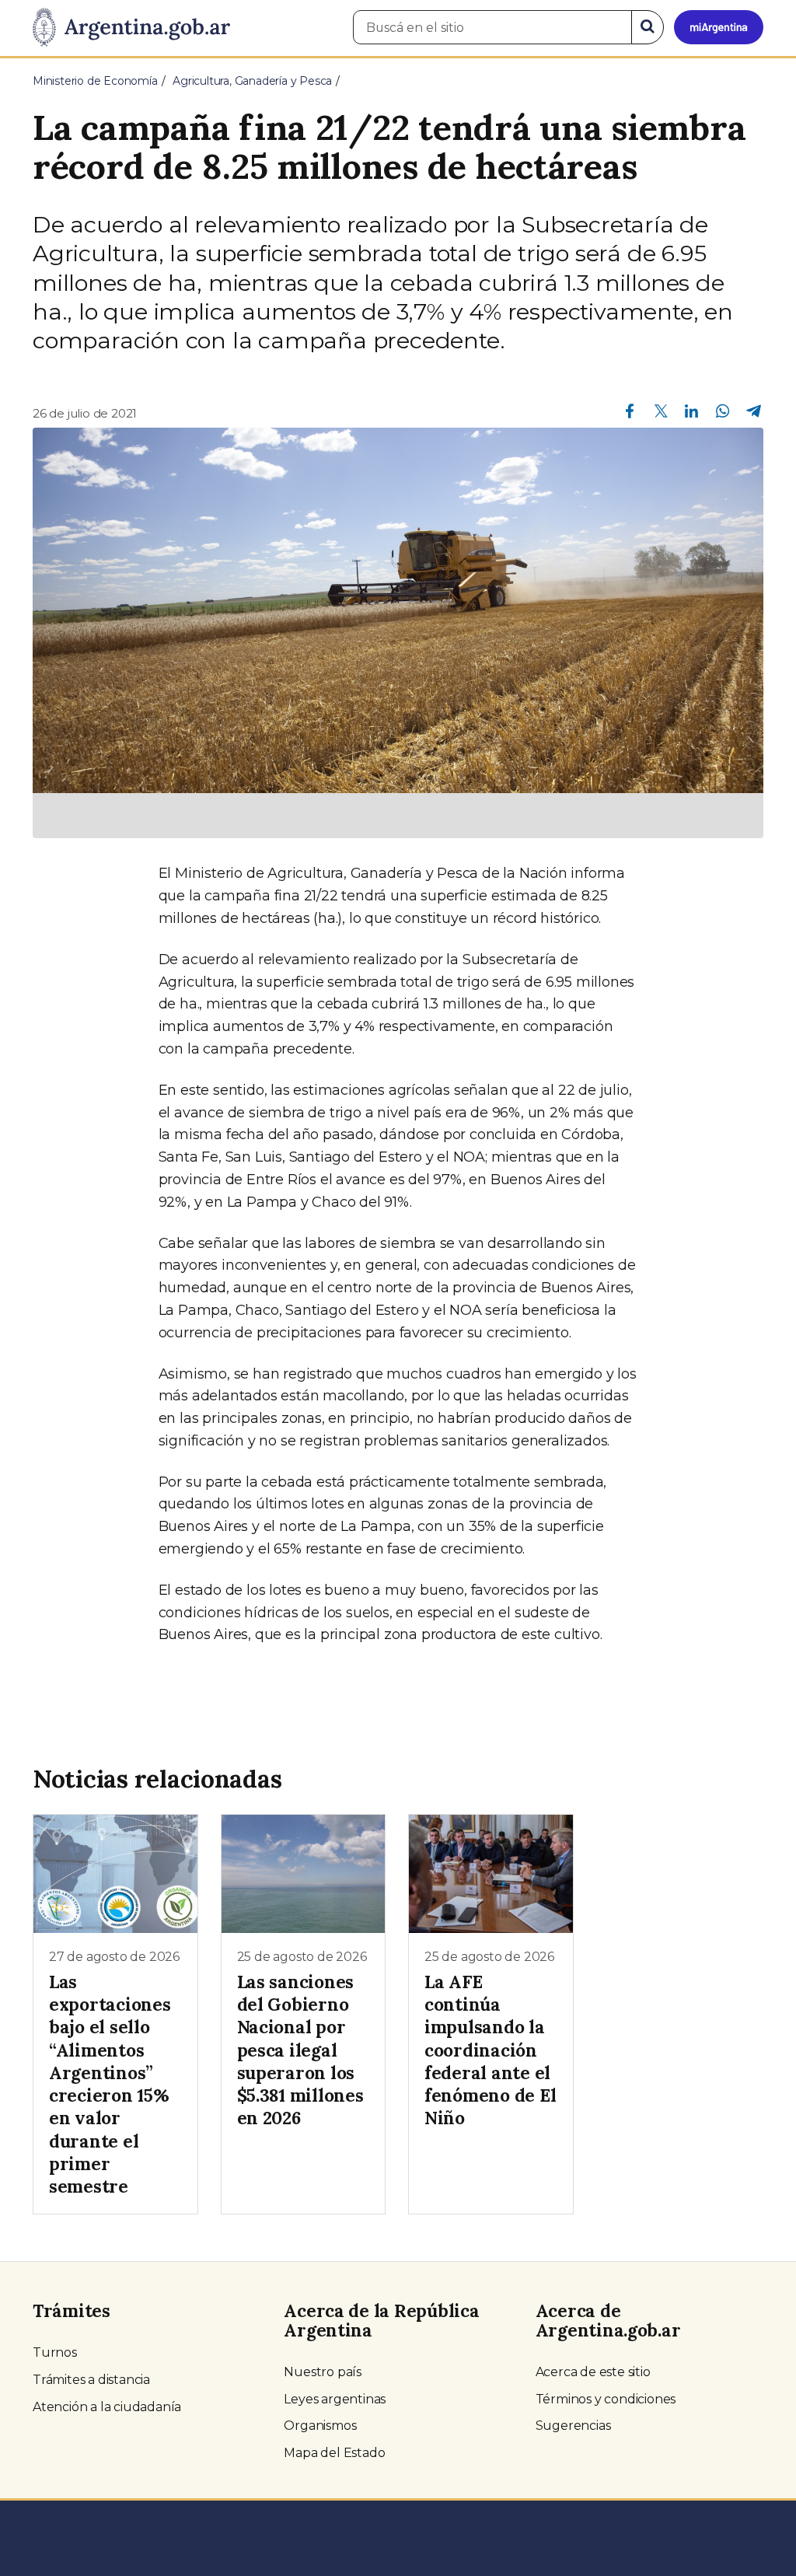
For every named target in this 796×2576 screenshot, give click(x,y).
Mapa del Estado (334, 2453)
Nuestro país (323, 2372)
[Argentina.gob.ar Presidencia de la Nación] (131, 28)
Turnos (55, 2352)
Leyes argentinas (335, 2399)
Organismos (320, 2426)
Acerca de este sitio (593, 2372)
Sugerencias (573, 2426)
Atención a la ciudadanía (107, 2407)
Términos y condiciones (606, 2399)
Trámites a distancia (91, 2380)
